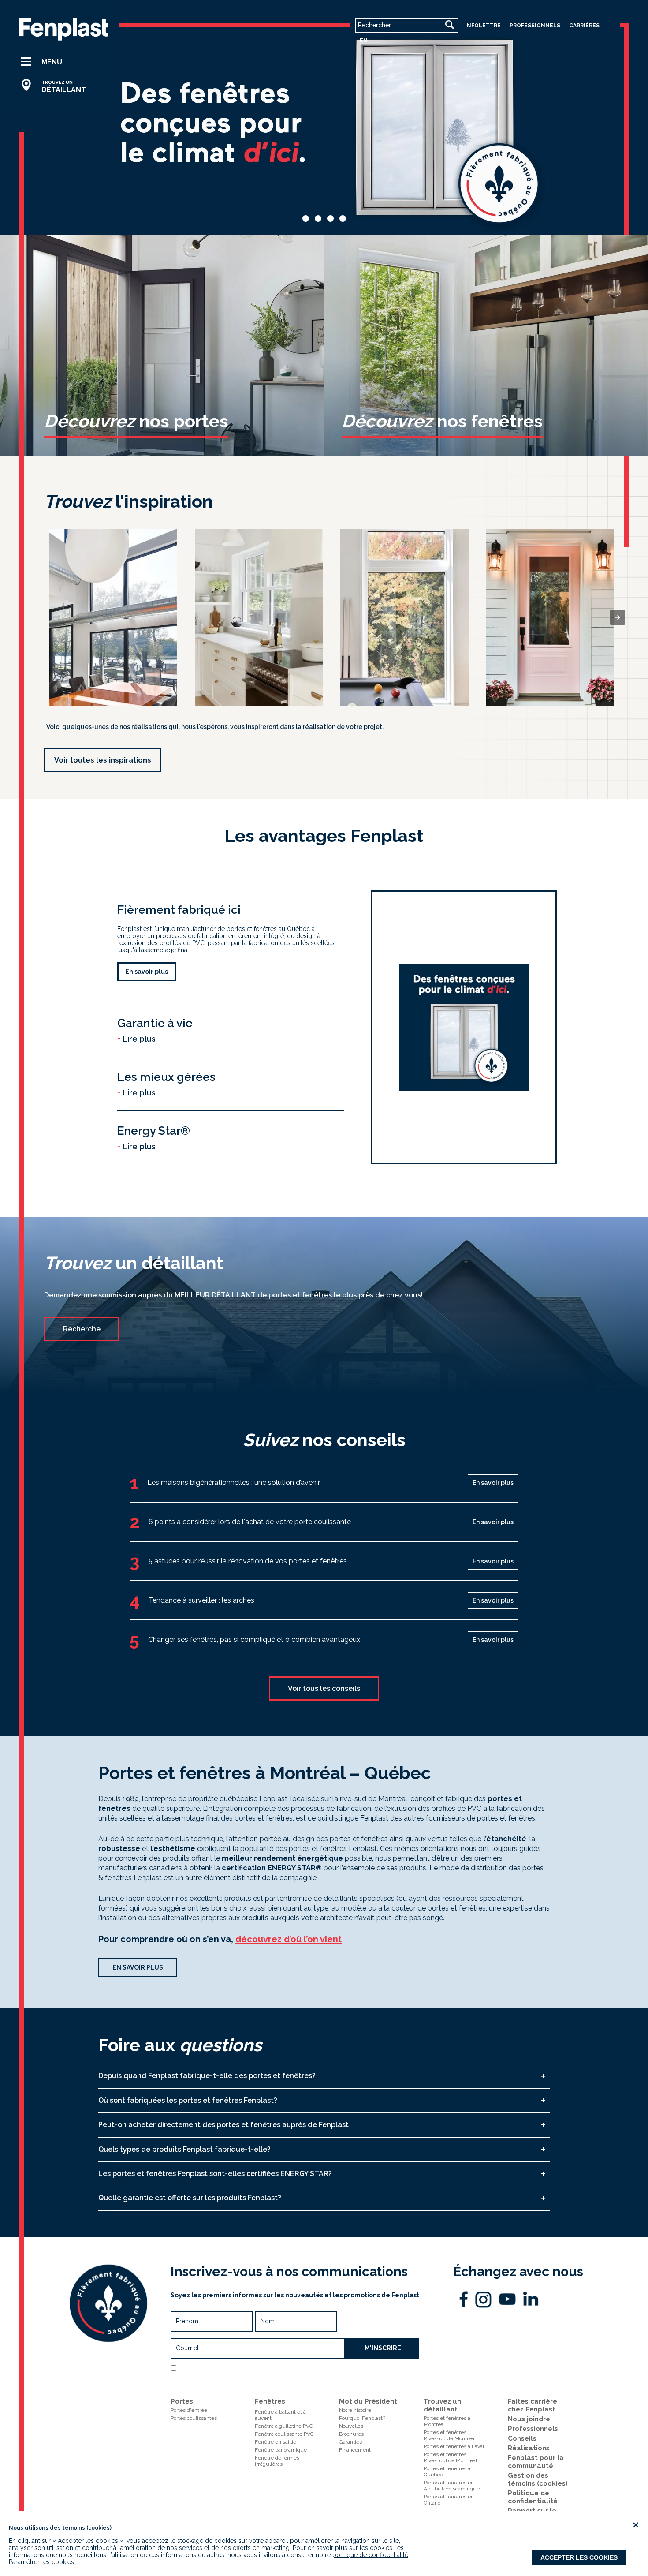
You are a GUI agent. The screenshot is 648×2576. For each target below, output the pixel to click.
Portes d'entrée (189, 2410)
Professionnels (533, 2429)
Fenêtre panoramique (281, 2450)
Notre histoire (355, 2410)
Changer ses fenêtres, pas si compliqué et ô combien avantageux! (255, 1639)
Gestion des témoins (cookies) (538, 2479)
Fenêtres (270, 2401)
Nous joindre (529, 2419)
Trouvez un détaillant (442, 2405)
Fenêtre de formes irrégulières (277, 2461)
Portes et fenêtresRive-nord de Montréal (450, 2457)
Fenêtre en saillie (276, 2442)
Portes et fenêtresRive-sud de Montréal (450, 2435)
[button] (57, 62)
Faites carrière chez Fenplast (533, 2405)
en (364, 41)
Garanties (350, 2442)
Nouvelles (351, 2426)
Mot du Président (368, 2401)
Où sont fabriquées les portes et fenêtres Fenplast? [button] (188, 2100)
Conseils (522, 2438)
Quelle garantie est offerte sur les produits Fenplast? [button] (190, 2198)
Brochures (351, 2434)
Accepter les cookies (579, 2557)
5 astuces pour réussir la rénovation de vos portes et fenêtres (248, 1561)
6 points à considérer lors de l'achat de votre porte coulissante (250, 1522)
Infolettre (483, 26)
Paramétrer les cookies (41, 2562)
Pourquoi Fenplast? (362, 2418)
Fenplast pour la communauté (536, 2462)
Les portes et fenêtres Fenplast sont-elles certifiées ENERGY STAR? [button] (215, 2174)
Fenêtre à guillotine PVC (284, 2426)
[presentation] (618, 617)
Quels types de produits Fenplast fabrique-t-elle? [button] (184, 2149)
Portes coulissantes (194, 2418)
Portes (182, 2401)
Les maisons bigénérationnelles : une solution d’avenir (234, 1482)
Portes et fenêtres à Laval (454, 2446)
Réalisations (529, 2448)
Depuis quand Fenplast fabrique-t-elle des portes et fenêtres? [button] (207, 2076)
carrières (584, 26)
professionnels (535, 26)
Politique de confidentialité (294, 2379)
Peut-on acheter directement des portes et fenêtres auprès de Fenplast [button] (223, 2125)
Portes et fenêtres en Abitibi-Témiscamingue (452, 2486)
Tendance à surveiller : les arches (201, 1600)
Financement (355, 2450)
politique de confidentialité (370, 2555)
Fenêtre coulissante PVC (284, 2434)
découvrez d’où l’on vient (289, 1939)
